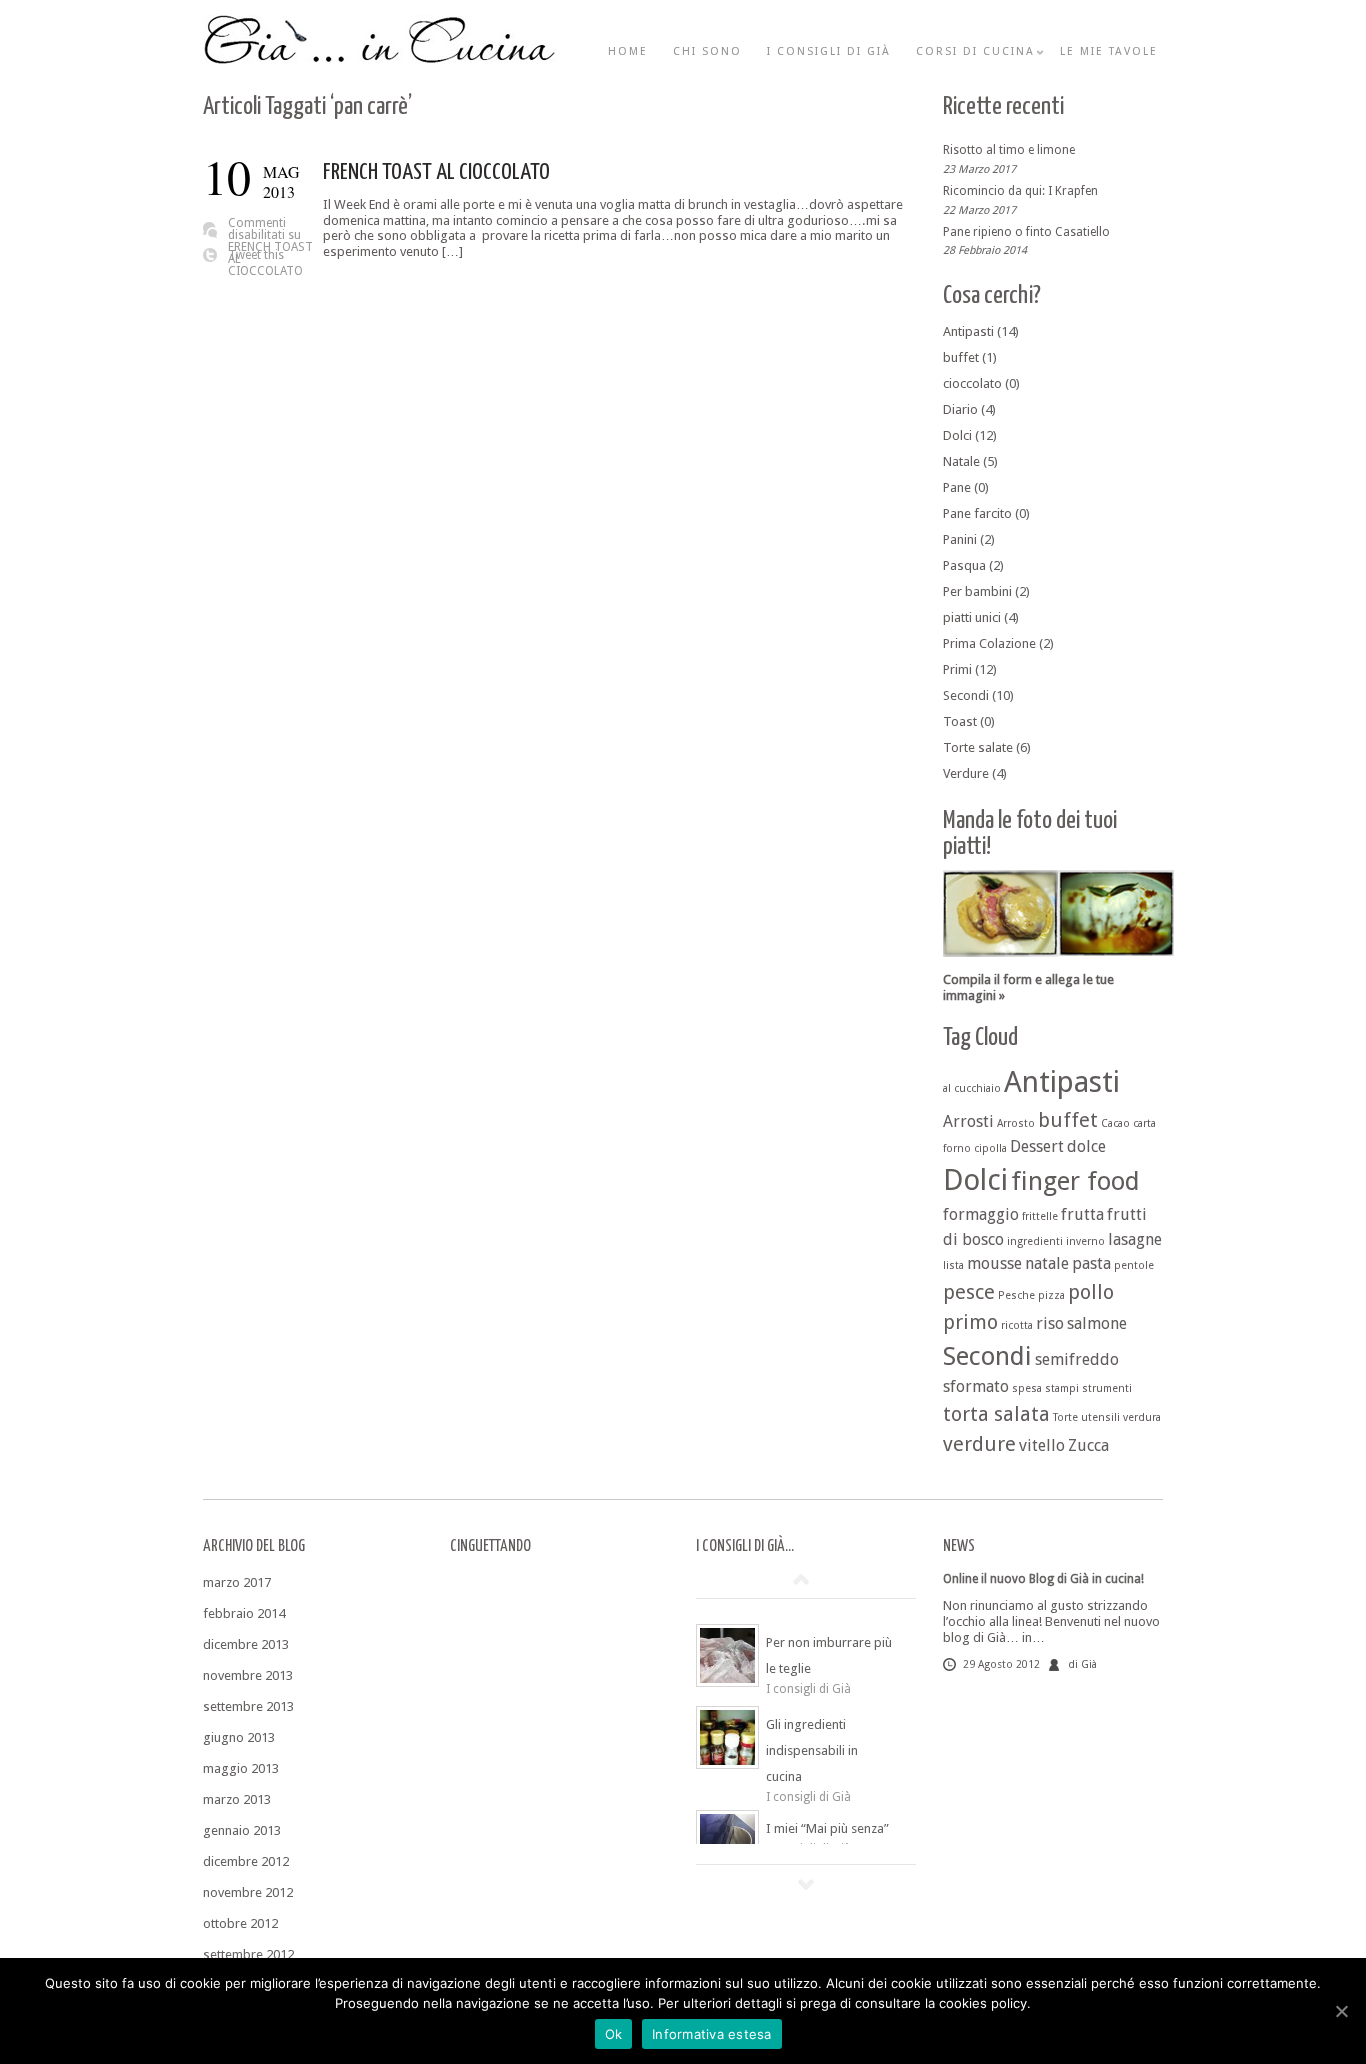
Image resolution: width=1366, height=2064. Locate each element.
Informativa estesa (712, 2034)
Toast (960, 721)
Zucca (1088, 1445)
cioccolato (972, 383)
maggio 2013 (241, 1768)
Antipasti (968, 331)
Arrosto (1016, 1123)
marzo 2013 (237, 1799)
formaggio (981, 1214)
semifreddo (1077, 1359)
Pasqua (964, 565)
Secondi (966, 695)
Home (628, 51)
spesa (1027, 1388)
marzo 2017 (237, 1582)
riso (1050, 1323)
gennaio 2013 (242, 1830)
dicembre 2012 (246, 1861)
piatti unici (972, 617)
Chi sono (707, 51)
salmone (1097, 1323)
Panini (960, 539)
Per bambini (977, 591)
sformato (976, 1386)
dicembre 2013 (246, 1644)
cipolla (990, 1148)
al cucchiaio (972, 1088)
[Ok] (1341, 2011)
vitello (1042, 1445)
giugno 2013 (239, 1737)
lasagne (1135, 1239)
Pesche (1016, 1295)
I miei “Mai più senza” (827, 1828)
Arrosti (968, 1121)
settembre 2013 (248, 1706)
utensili (1100, 1417)
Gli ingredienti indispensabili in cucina (812, 1750)
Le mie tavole (1109, 51)
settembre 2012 (248, 1954)
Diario (960, 409)
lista (953, 1265)
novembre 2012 (248, 1892)
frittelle (1040, 1216)
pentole (1134, 1265)
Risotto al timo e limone (1009, 150)
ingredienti (1035, 1241)
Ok (614, 2034)
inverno (1085, 1241)
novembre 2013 (248, 1675)
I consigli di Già (829, 51)
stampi (1062, 1388)
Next (806, 1884)
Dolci (957, 435)
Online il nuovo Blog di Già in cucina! (1043, 1579)
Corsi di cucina (975, 51)
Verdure (966, 773)
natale (1047, 1263)
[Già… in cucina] (379, 61)
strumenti (1107, 1388)
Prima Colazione (989, 643)
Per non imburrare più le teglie (829, 1655)
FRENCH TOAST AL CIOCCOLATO (436, 172)
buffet (961, 357)
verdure (979, 1444)
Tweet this (256, 255)
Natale (961, 461)
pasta (1091, 1263)
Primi (957, 669)
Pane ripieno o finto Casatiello (1026, 231)
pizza (1051, 1295)
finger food (1075, 1181)
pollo (1091, 1292)
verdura (1142, 1417)
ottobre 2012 (240, 1923)
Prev (801, 1579)
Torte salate (978, 747)
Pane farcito (977, 513)
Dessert (1037, 1146)
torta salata (996, 1414)
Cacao (1115, 1123)
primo (970, 1322)
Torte (1065, 1417)
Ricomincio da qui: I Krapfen (1020, 191)
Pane (957, 487)
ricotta (1017, 1325)
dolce (1086, 1146)
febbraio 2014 (244, 1613)
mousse (994, 1263)
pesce (969, 1292)
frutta (1082, 1214)
